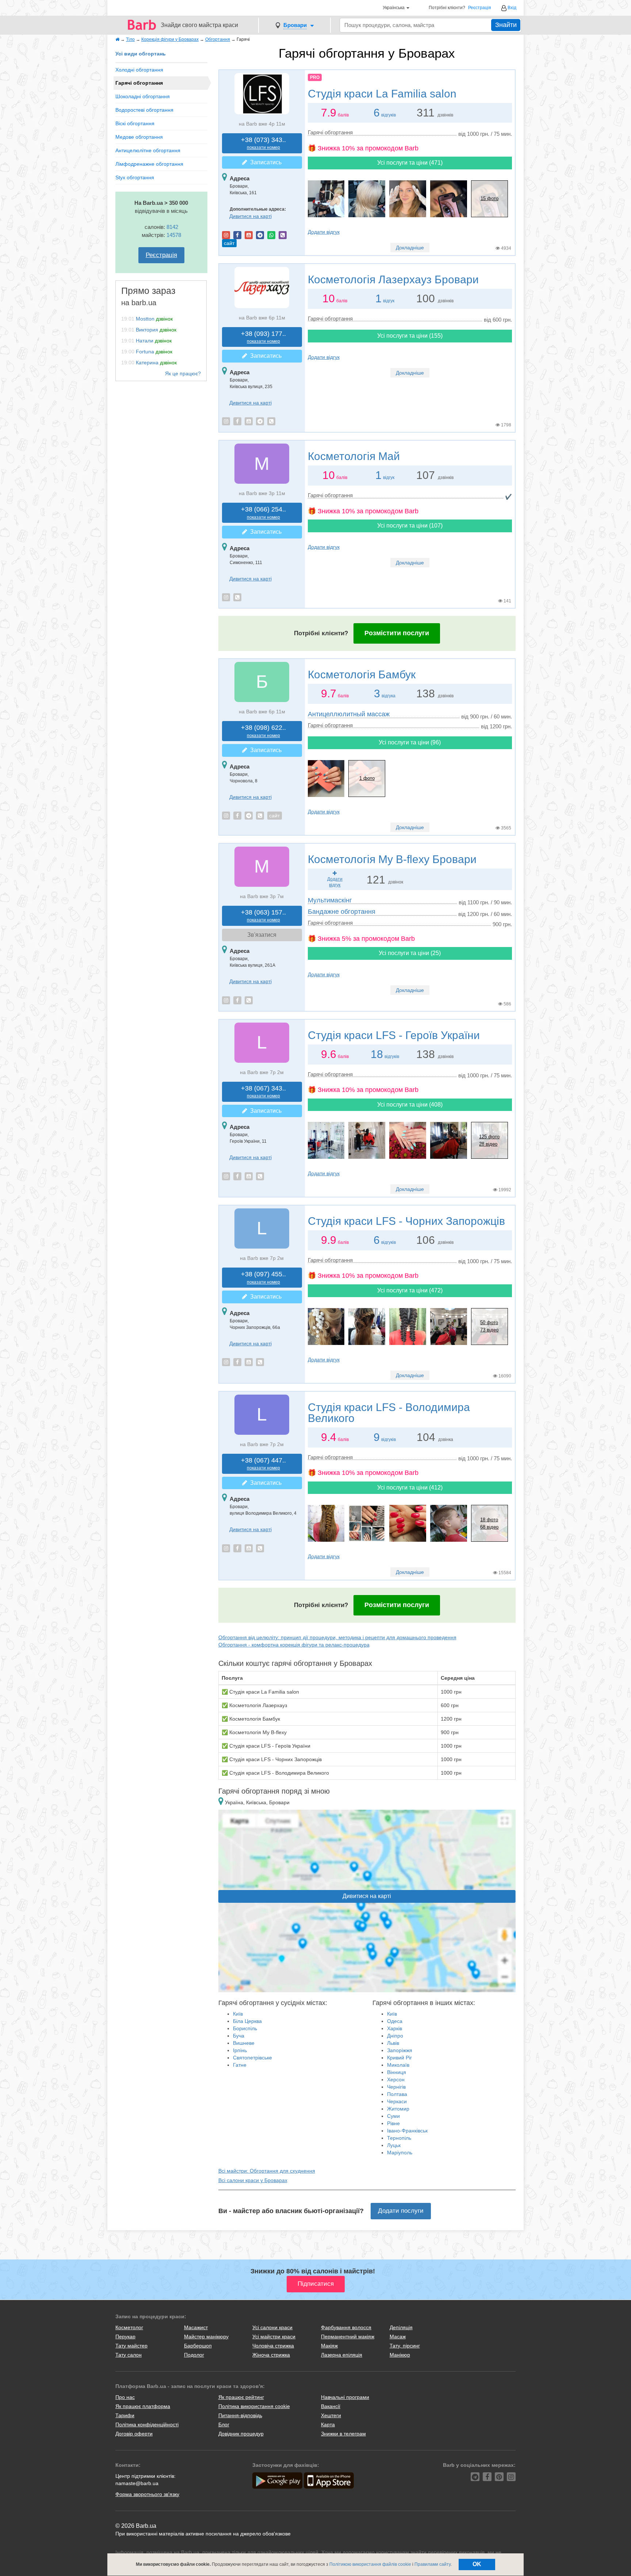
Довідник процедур (241, 2434)
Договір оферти (134, 2434)
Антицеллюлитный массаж (349, 714)
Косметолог (129, 2327)
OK (477, 2564)
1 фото (367, 778)
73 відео (489, 1330)
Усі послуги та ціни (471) (410, 163)
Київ (238, 2014)
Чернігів (396, 2087)
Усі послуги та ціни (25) (410, 953)
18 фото (489, 1520)
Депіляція (401, 2327)
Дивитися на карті (251, 216)
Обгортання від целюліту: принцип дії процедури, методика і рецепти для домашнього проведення (337, 1637)
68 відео (489, 1527)
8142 (172, 227)
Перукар (125, 2337)
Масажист (196, 2327)
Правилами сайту (433, 2564)
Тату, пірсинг (405, 2346)
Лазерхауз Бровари (393, 279)
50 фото (489, 1322)
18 (377, 1054)
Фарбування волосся (346, 2327)
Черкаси (397, 2101)
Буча (239, 2036)
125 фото (489, 1137)
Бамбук (362, 674)
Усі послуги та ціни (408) (410, 1105)
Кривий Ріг (399, 2058)
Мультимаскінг (330, 900)
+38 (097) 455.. (263, 1278)
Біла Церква (247, 2021)
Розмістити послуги (397, 633)
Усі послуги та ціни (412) (410, 1488)
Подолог (194, 2355)
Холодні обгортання (139, 70)
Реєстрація (480, 8)
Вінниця (397, 2072)
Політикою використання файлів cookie (370, 2564)
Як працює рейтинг (241, 2397)
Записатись (264, 162)
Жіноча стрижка (271, 2355)
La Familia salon (382, 94)
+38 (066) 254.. (263, 513)
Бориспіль (245, 2028)
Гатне (240, 2065)
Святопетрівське (253, 2058)
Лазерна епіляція (342, 2355)
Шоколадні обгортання (143, 96)
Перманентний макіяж (348, 2337)
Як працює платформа (143, 2406)
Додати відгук (324, 232)
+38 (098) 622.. (263, 731)
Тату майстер (131, 2346)
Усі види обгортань (141, 54)
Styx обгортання (135, 177)
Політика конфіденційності (147, 2424)
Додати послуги (401, 2211)
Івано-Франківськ (407, 2131)
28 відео (488, 1144)
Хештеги (331, 2415)
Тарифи (125, 2415)
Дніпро (395, 2036)
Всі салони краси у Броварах (253, 2180)
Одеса (395, 2021)
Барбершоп (198, 2346)
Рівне (393, 2123)
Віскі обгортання (135, 123)
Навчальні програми (345, 2397)
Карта (328, 2424)
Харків (395, 2028)
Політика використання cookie (254, 2406)
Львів (393, 2043)
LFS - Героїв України (394, 1035)
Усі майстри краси (274, 2337)
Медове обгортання (139, 137)
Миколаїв (398, 2065)
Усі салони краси (272, 2327)
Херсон (396, 2079)
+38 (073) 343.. (263, 143)
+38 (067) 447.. (263, 1464)
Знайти (506, 25)
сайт (229, 243)
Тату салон (129, 2355)
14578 (174, 235)
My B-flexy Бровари (392, 859)
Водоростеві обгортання (144, 110)
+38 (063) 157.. (263, 916)
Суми (393, 2116)
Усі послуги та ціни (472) (410, 1290)
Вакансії (331, 2406)
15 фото (489, 198)
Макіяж (329, 2346)
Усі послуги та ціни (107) (410, 526)
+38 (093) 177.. (263, 337)
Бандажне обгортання (342, 912)
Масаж (398, 2337)
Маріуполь (400, 2153)
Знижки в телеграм (343, 2434)
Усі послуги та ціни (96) (410, 742)
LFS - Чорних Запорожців (406, 1221)
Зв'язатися (262, 935)
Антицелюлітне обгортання (148, 150)
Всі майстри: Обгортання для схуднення (267, 2171)
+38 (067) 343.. (263, 1092)
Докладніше (410, 248)
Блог (224, 2424)
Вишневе (244, 2043)
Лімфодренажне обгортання (149, 164)
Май (354, 456)
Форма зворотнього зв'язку (147, 2494)
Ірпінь (240, 2050)
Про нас (125, 2397)
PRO (315, 77)
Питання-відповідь (240, 2415)
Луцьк (394, 2145)
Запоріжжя (400, 2050)
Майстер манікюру (206, 2337)
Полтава (397, 2094)
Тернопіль (399, 2138)
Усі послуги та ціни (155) (410, 336)
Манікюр (400, 2355)
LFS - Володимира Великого (389, 1413)
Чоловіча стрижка (273, 2346)
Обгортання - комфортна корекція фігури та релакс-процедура (294, 1645)
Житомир (398, 2109)
